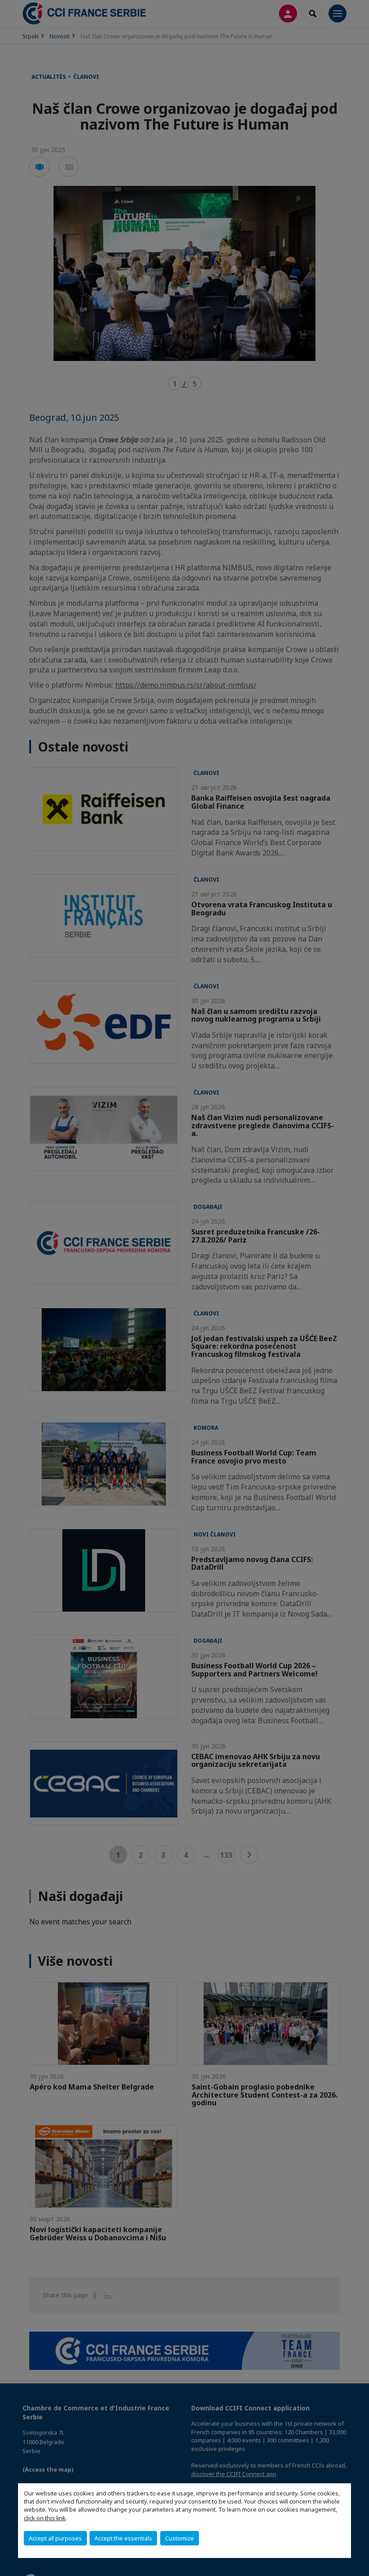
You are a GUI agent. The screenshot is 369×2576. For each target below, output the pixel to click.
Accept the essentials (123, 2538)
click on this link (45, 2518)
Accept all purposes (55, 2538)
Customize (180, 2538)
